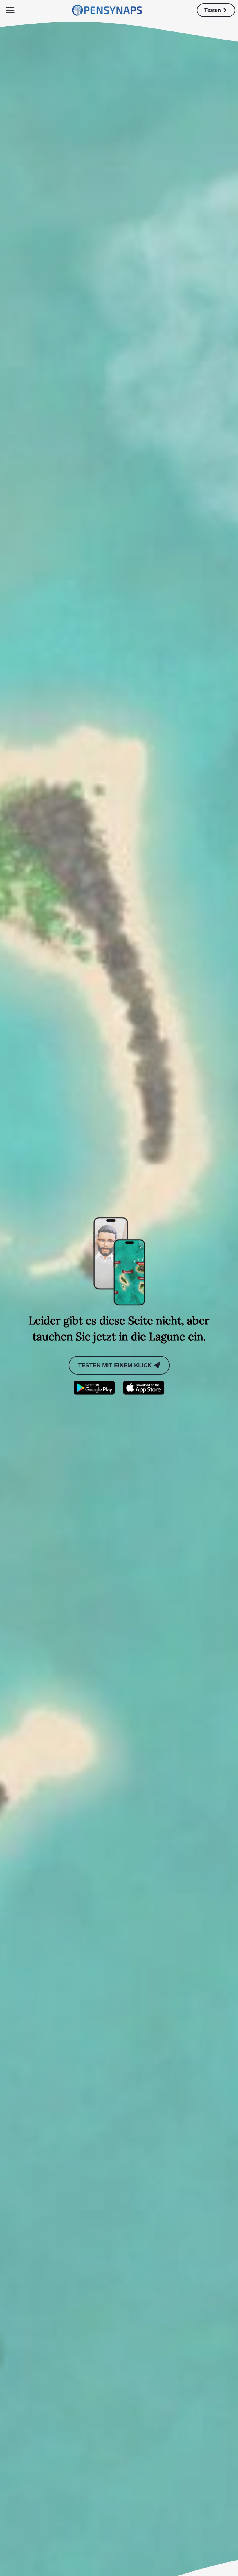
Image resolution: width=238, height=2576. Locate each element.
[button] (10, 10)
